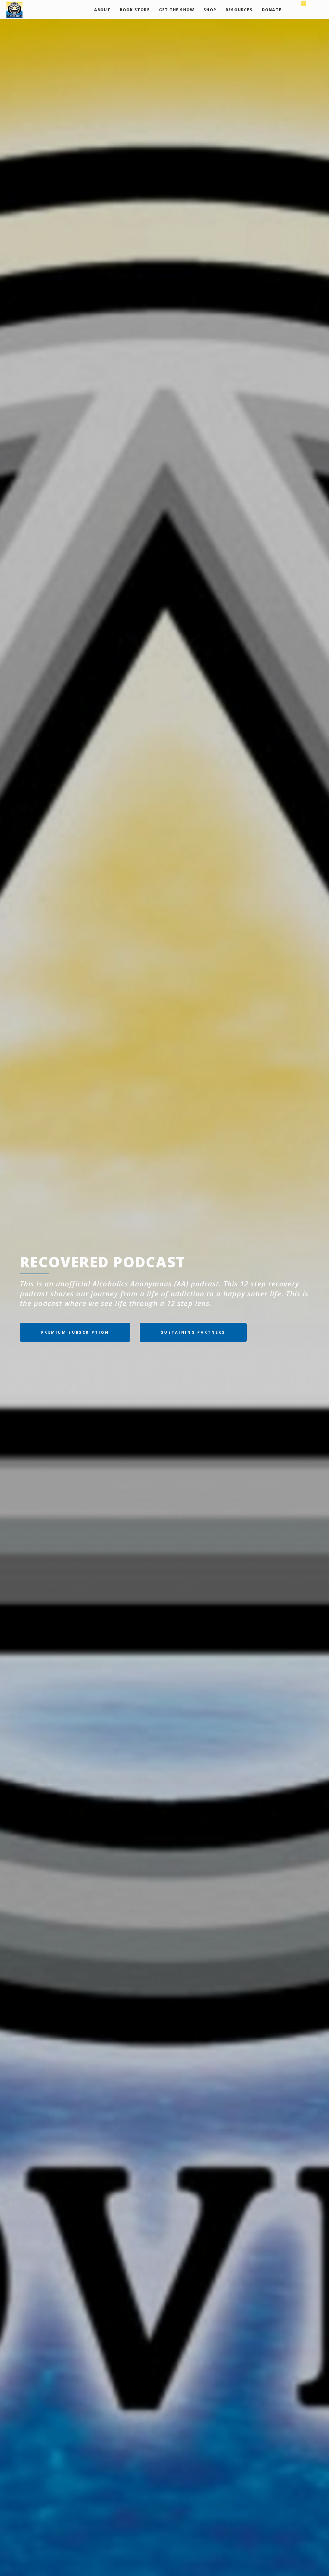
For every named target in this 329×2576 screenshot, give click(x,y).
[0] (298, 10)
